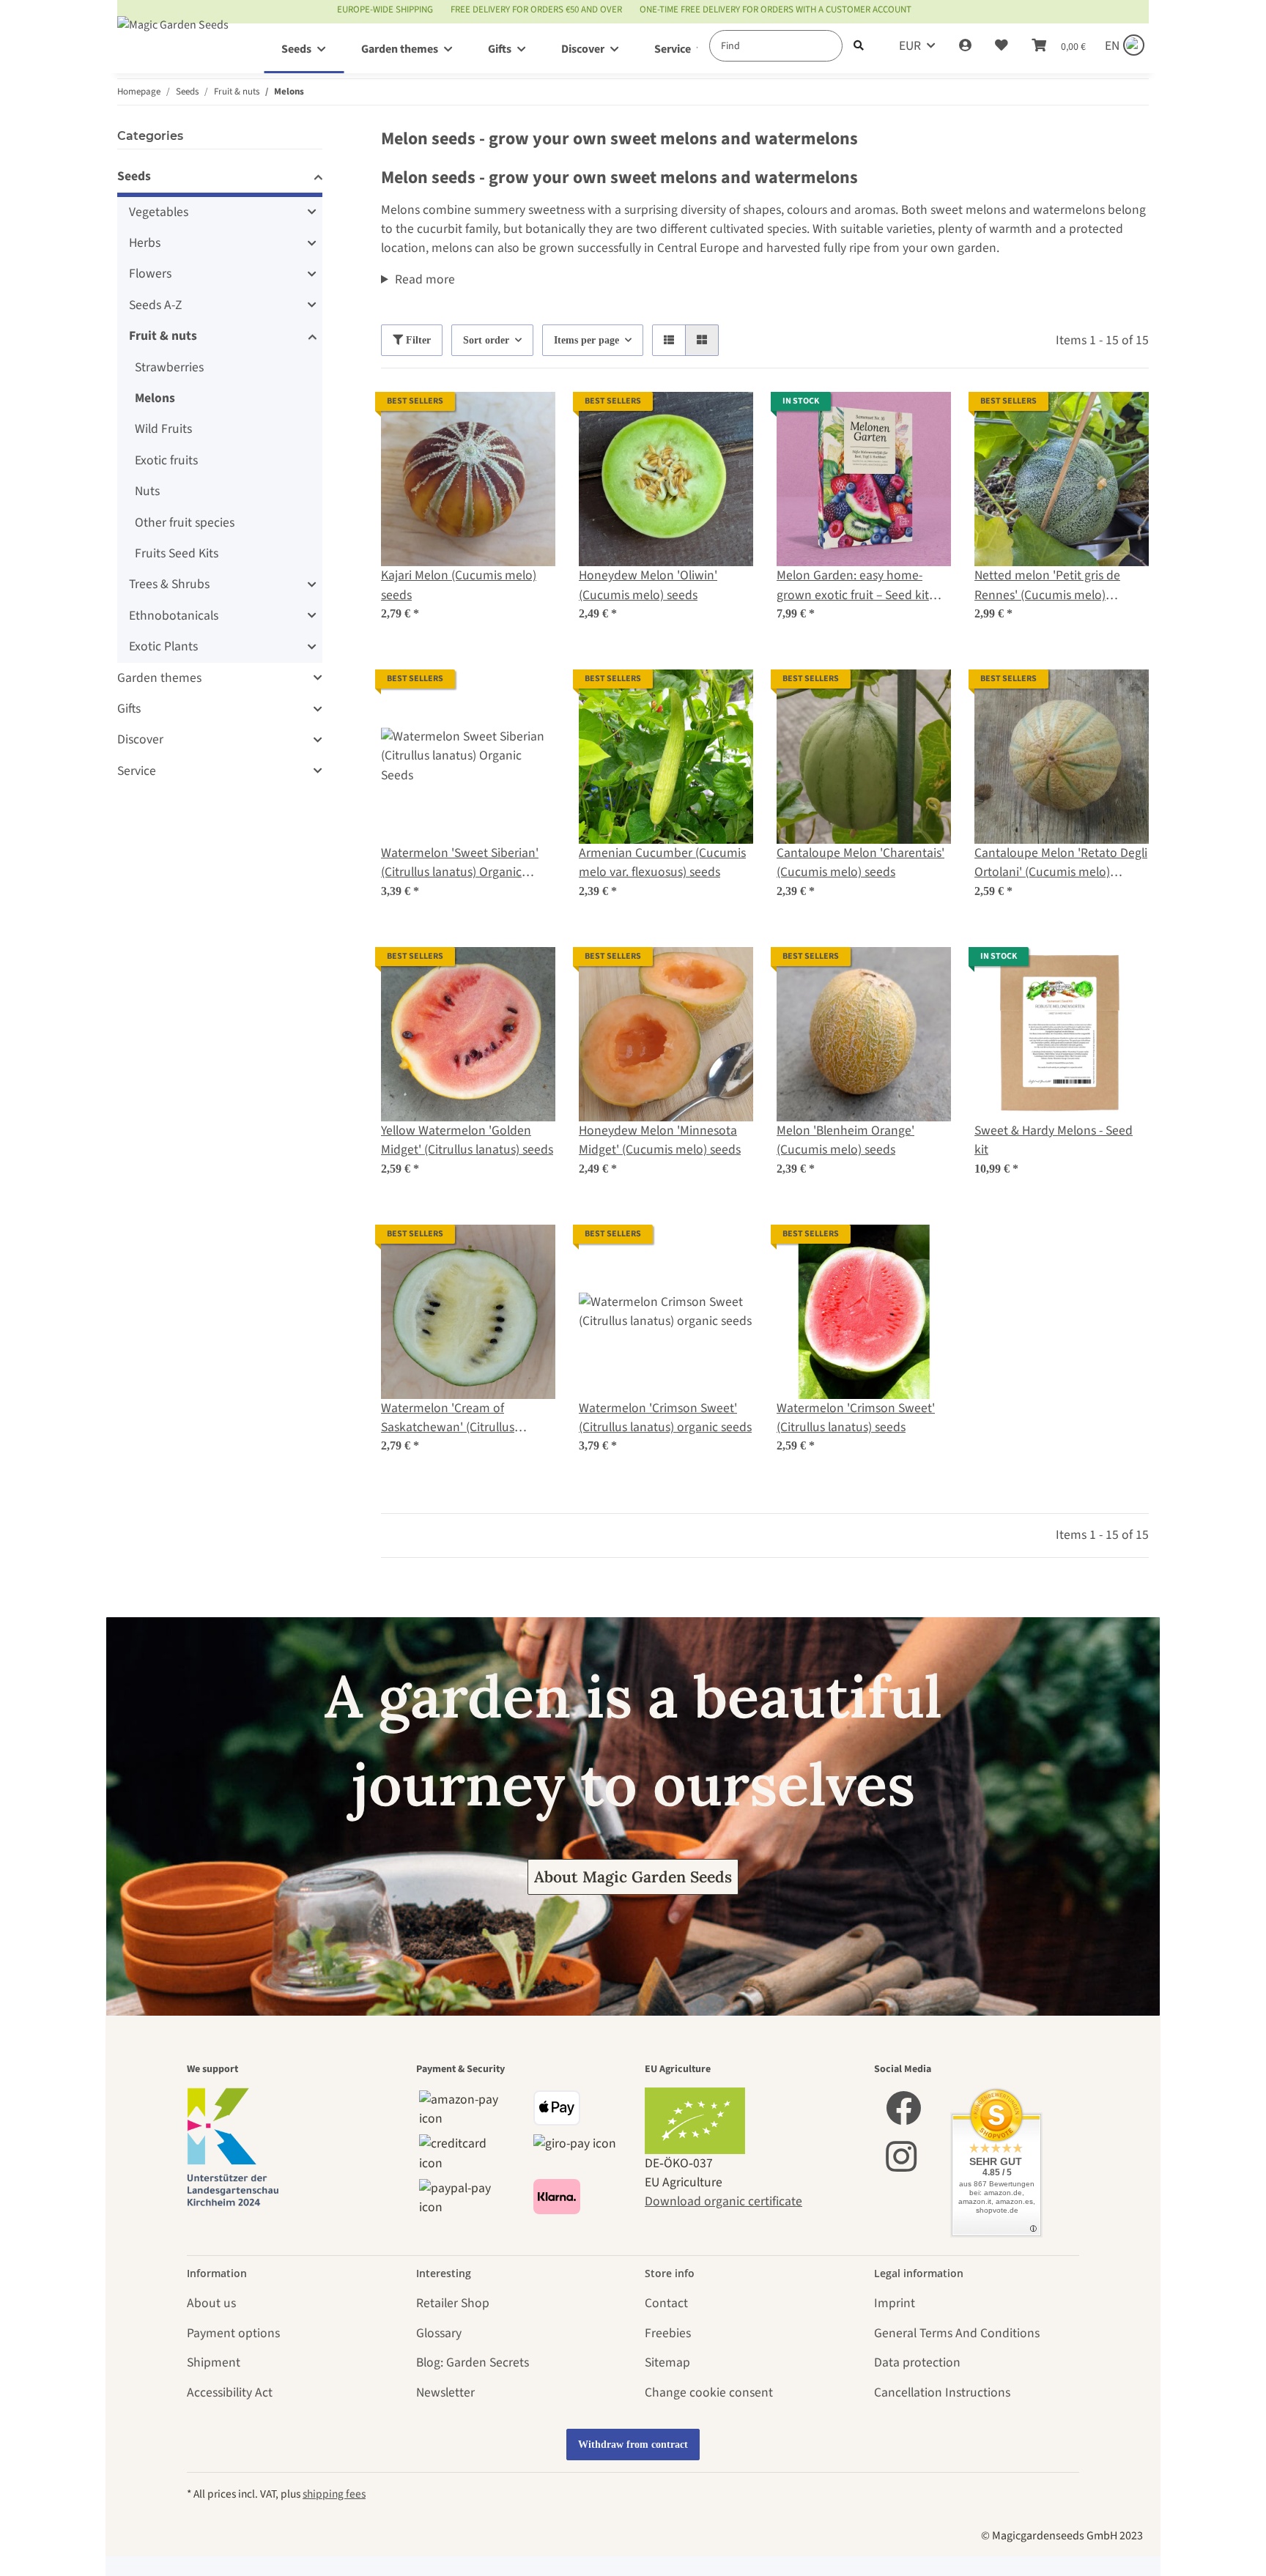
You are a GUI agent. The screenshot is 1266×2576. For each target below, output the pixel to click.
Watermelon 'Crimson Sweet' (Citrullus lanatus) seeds (856, 1418)
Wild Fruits (163, 429)
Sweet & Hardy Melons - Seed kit (1054, 1140)
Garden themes (159, 678)
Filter (417, 340)
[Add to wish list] (530, 417)
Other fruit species (185, 523)
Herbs (145, 243)
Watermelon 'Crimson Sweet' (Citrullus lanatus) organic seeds (665, 1418)
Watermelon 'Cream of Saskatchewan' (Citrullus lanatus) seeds (448, 1418)
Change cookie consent (709, 2393)
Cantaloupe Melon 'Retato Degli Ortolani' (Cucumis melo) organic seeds (1061, 863)
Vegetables (159, 212)
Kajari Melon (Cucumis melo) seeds (459, 585)
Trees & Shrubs (169, 584)
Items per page (586, 340)
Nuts (147, 491)
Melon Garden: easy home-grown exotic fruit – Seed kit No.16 (853, 586)
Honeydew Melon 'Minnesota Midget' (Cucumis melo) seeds (660, 1140)
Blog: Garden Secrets (473, 2362)
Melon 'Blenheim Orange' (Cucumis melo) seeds (845, 1140)
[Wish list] (1002, 46)
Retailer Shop (453, 2303)
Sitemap (667, 2362)
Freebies (668, 2333)
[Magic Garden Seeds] (173, 39)
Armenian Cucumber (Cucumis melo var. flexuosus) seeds (662, 862)
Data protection (917, 2362)
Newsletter (445, 2393)
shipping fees (334, 2494)
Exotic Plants (163, 646)
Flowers (150, 274)
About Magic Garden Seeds (633, 1877)
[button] (965, 46)
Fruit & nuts (163, 336)
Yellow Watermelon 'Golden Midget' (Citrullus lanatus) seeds (467, 1140)
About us (211, 2303)
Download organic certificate (723, 2201)
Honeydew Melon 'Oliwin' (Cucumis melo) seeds (648, 585)
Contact (666, 2303)
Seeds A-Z (155, 305)
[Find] (859, 46)
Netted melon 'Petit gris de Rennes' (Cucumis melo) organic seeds (1047, 586)
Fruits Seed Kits (177, 553)
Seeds (134, 176)
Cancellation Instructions (942, 2393)
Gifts (129, 709)
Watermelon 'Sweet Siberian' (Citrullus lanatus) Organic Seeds (460, 863)
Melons (155, 398)
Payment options (233, 2333)
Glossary (439, 2333)
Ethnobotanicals (174, 616)
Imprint (895, 2303)
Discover (140, 739)
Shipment (214, 2362)
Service (137, 771)
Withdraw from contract (633, 2445)
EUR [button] (910, 46)
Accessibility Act (230, 2393)
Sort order (486, 340)
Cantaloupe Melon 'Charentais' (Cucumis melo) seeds (860, 862)
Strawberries (169, 367)
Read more (425, 279)
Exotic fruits (166, 460)
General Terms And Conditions (957, 2333)
